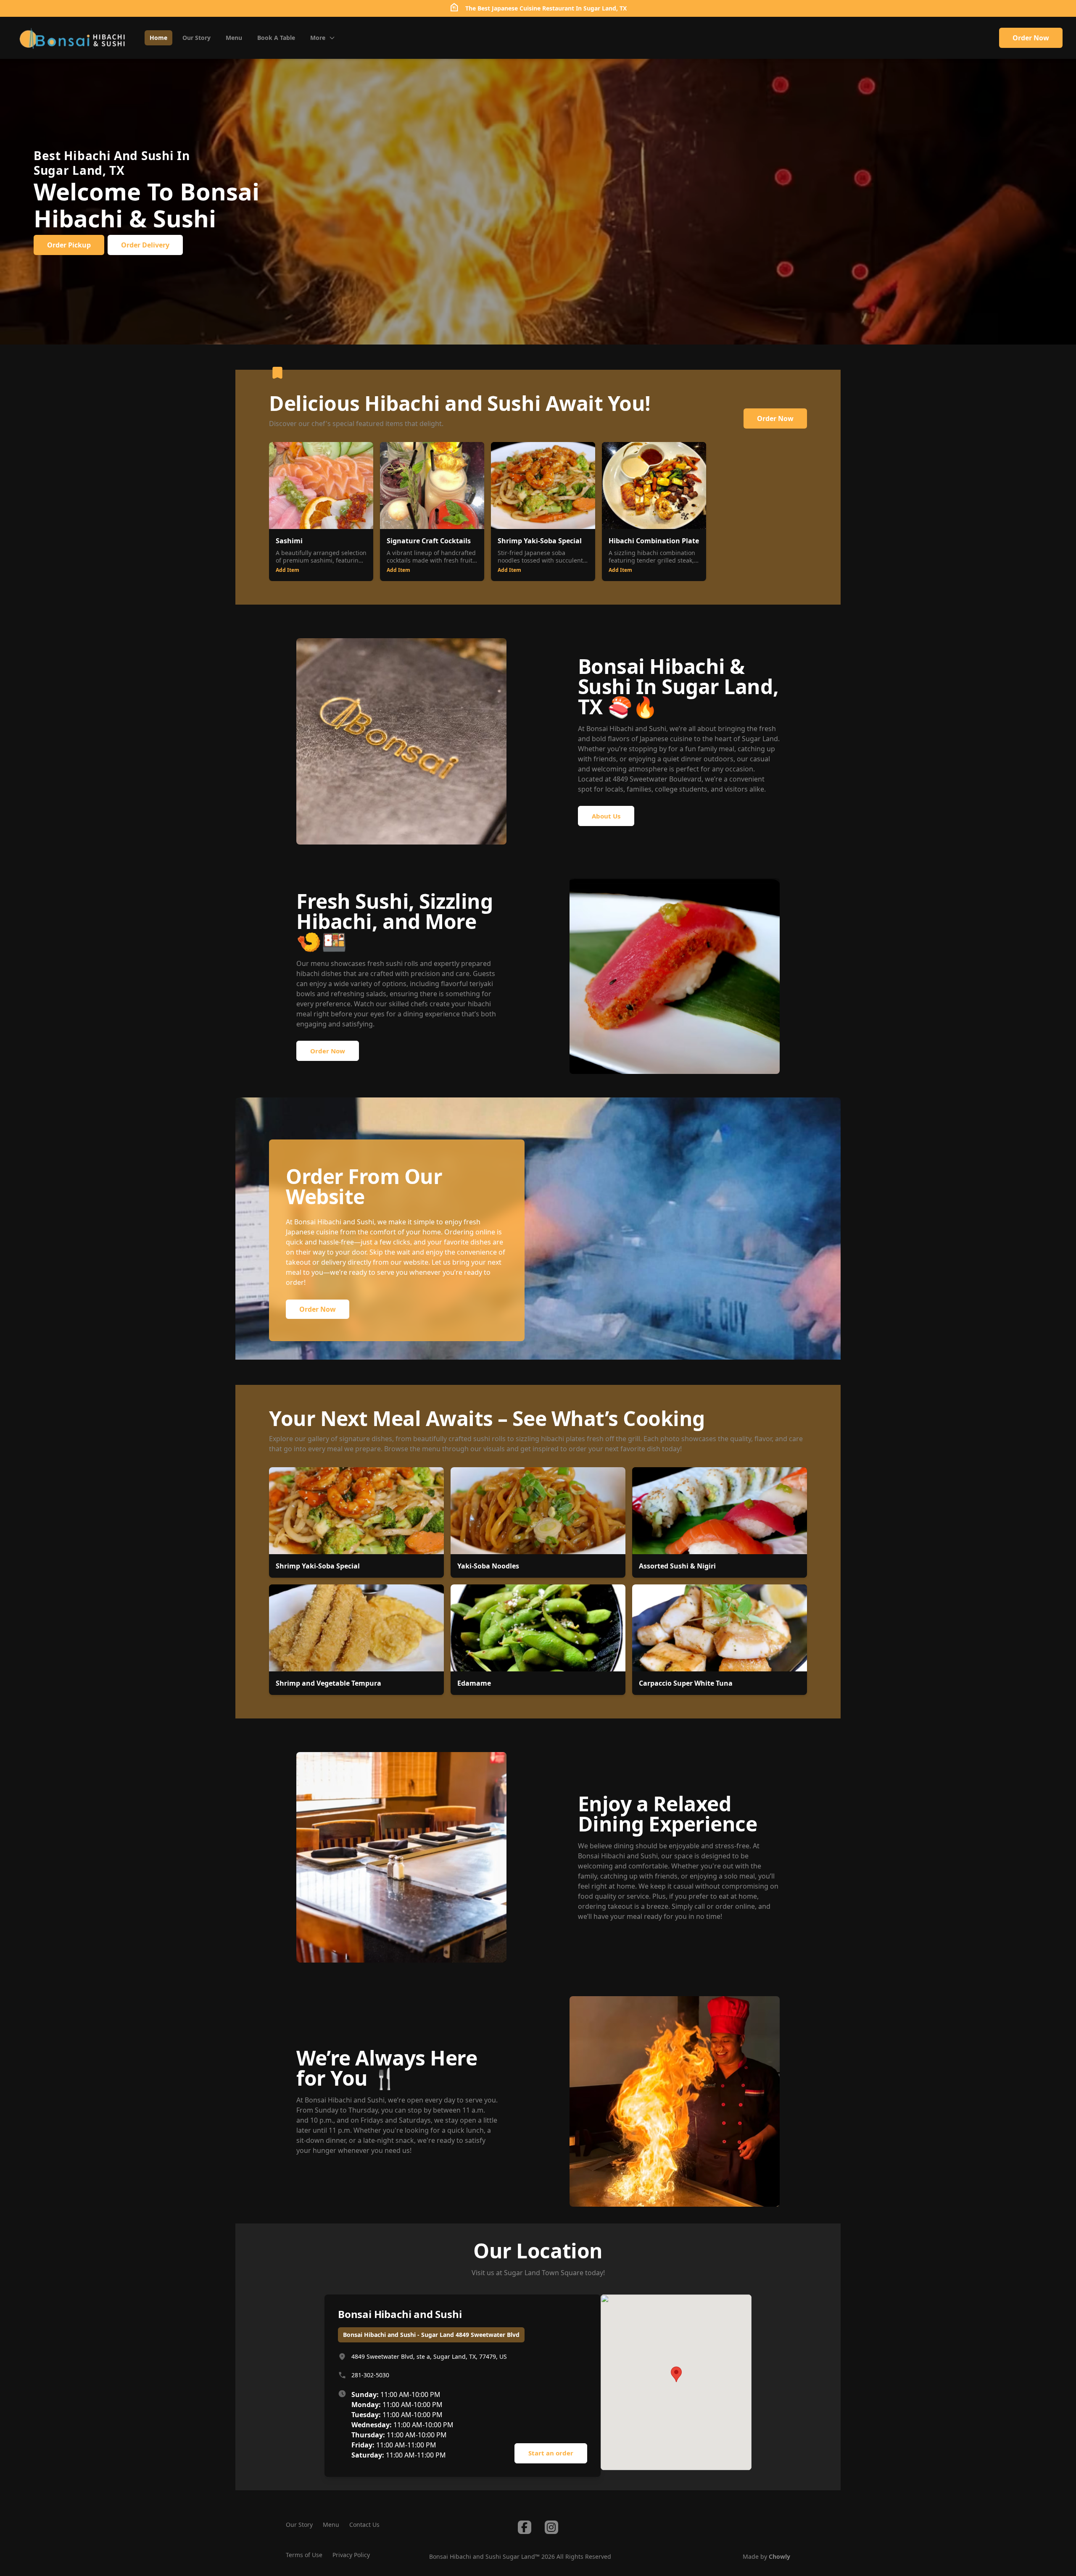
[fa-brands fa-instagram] (551, 2527)
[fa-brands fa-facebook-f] (525, 2527)
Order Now (1031, 38)
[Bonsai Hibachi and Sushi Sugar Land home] (72, 38)
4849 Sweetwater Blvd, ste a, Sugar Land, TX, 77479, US (429, 2356)
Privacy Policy (351, 2555)
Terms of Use (304, 2555)
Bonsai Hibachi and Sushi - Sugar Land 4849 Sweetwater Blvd (431, 2335)
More (318, 38)
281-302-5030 (370, 2375)
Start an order (551, 2453)
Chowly (779, 2556)
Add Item (287, 570)
